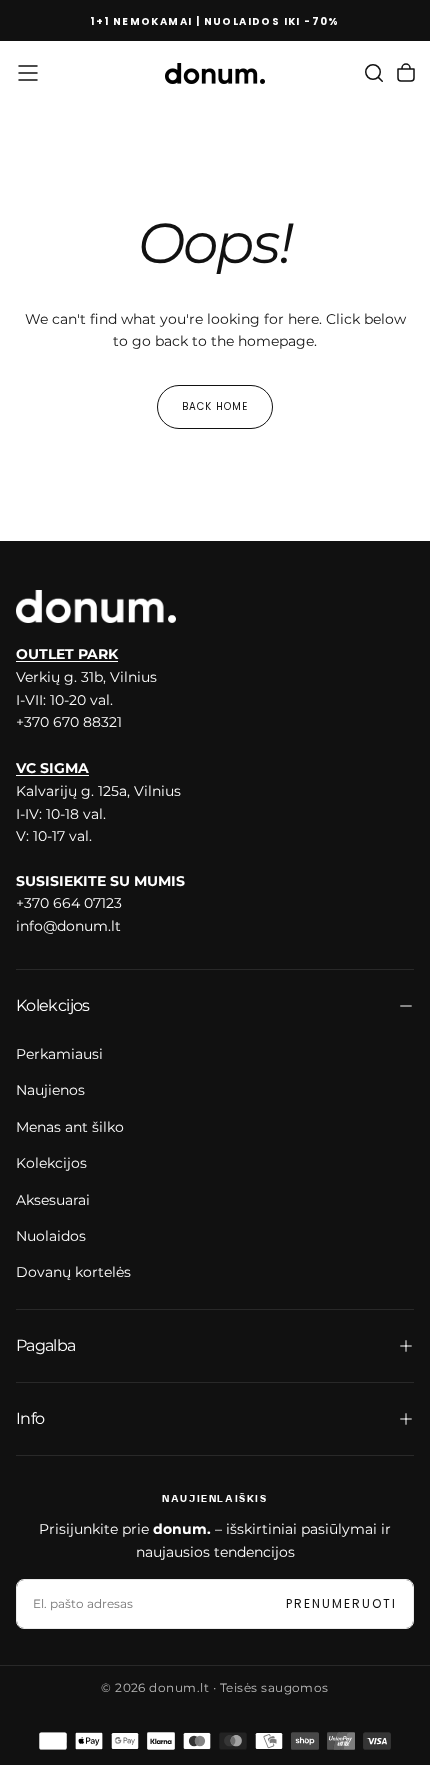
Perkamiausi (59, 1054)
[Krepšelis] (406, 73)
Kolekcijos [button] (53, 1005)
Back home (215, 406)
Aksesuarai (53, 1200)
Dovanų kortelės (73, 1272)
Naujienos (50, 1090)
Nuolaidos (51, 1236)
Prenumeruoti (341, 1603)
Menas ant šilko (70, 1127)
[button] (28, 73)
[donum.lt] (96, 606)
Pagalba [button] (46, 1345)
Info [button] (30, 1418)
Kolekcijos (51, 1163)
